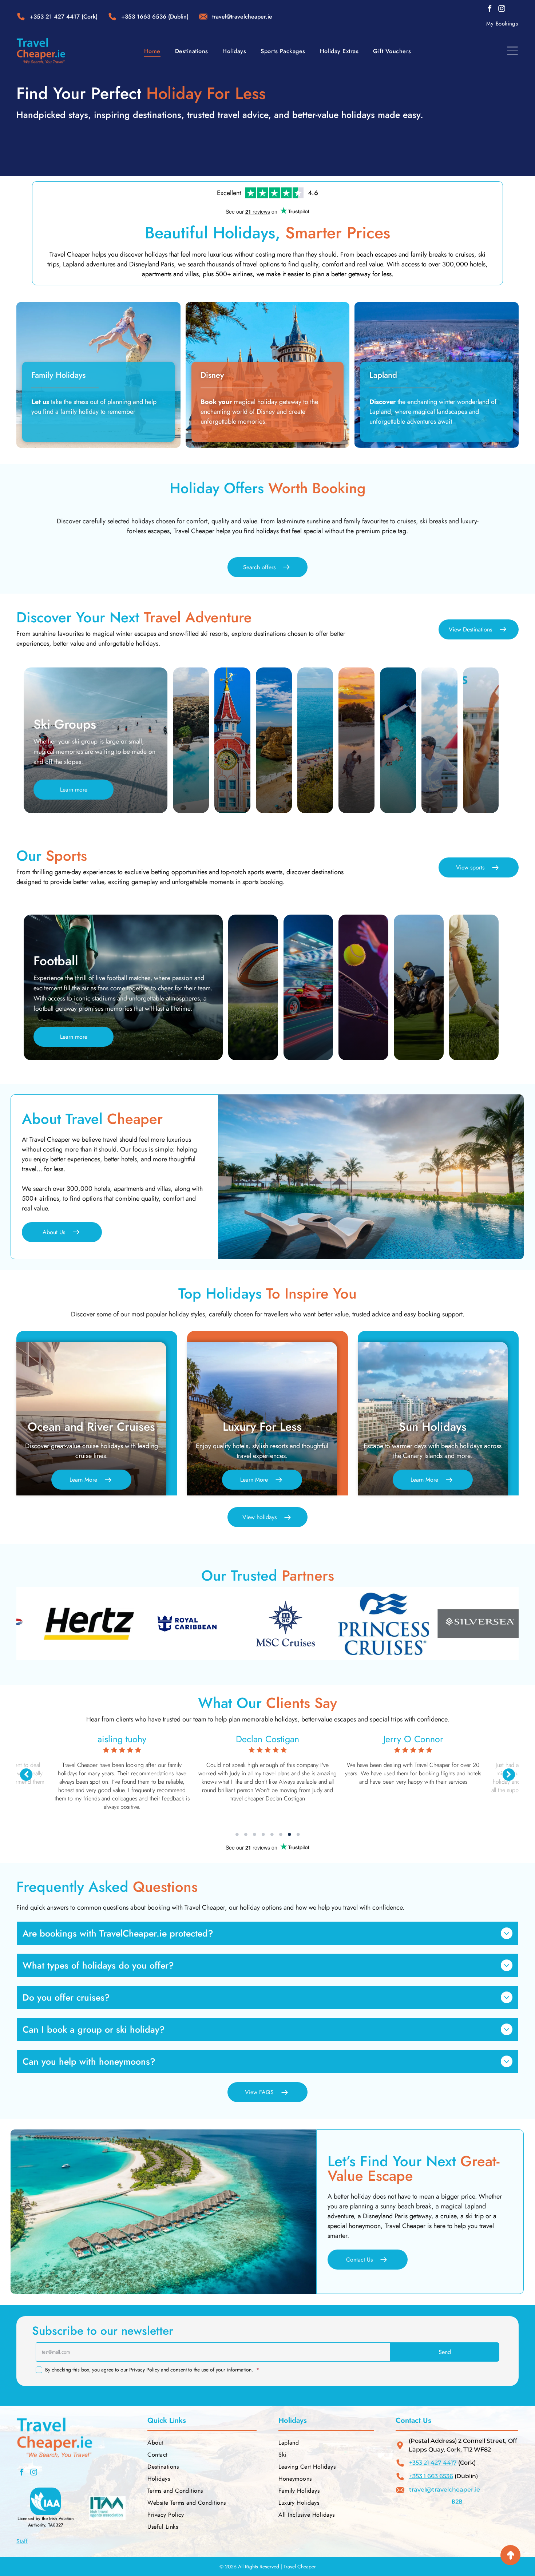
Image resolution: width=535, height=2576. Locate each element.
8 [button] (298, 1834)
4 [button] (263, 1834)
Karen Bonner (292, 1739)
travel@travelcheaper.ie (445, 2490)
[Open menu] (512, 51)
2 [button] (246, 1834)
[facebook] (490, 10)
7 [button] (289, 1834)
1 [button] (237, 1834)
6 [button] (281, 1834)
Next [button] (509, 1775)
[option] (50, 1624)
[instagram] (502, 10)
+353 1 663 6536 (431, 2476)
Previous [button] (26, 1775)
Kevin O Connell (147, 1739)
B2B (457, 2502)
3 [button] (254, 1834)
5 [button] (272, 1834)
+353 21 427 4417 (55, 17)
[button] (445, 2352)
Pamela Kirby (438, 1739)
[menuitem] (502, 24)
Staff (22, 2541)
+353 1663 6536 (144, 17)
